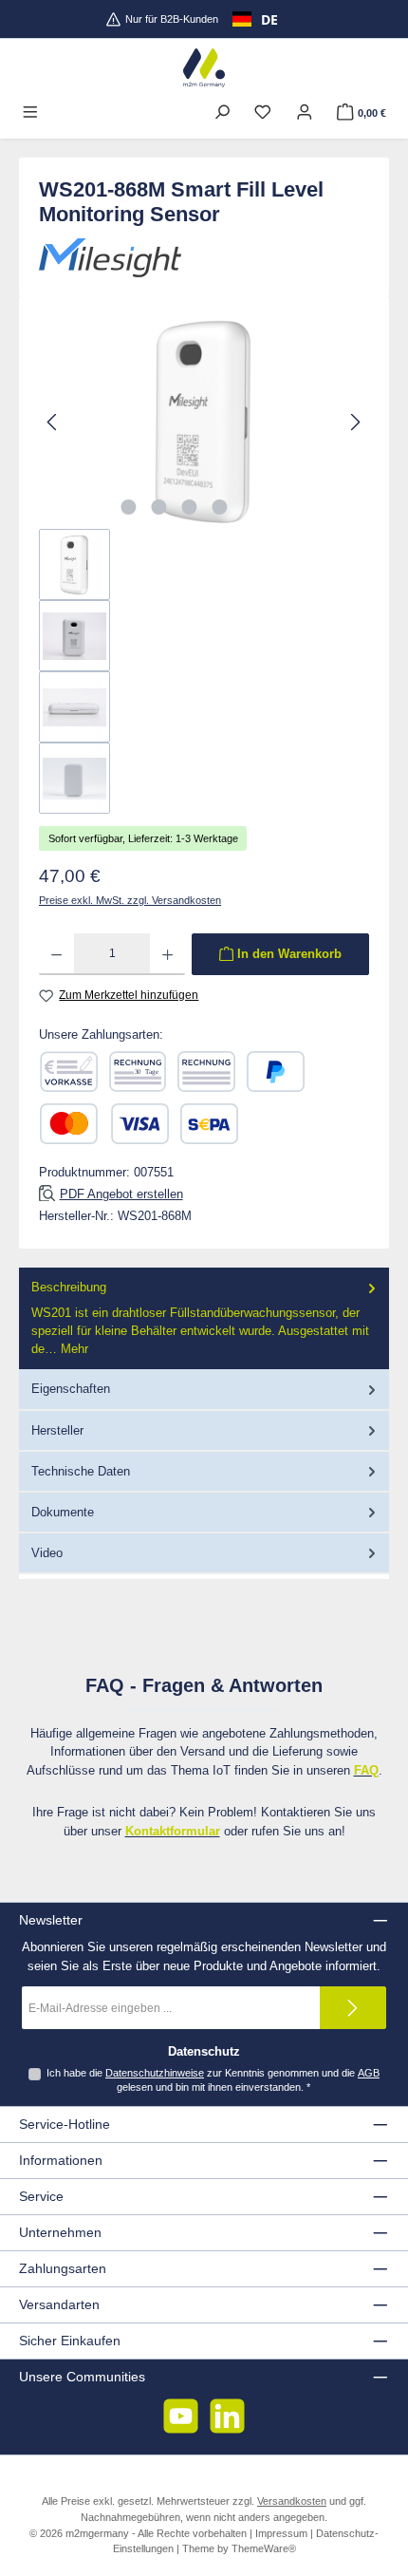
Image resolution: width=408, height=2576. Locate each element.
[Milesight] (204, 258)
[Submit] (353, 2008)
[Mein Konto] (305, 113)
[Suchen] (222, 113)
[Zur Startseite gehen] (204, 68)
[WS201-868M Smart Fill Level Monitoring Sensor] (204, 422)
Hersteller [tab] (57, 1430)
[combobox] (255, 19)
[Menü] (30, 113)
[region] (204, 564)
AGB (369, 2073)
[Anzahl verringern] (56, 954)
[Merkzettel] (263, 113)
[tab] (204, 1318)
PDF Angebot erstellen (121, 1194)
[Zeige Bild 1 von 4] (128, 507)
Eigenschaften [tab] (71, 1389)
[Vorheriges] (53, 422)
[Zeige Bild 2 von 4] (158, 507)
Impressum (281, 2533)
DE (269, 19)
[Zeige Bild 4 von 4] (219, 507)
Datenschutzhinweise (155, 2073)
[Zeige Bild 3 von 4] (189, 507)
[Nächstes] (355, 422)
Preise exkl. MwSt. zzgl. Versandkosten (130, 900)
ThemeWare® (264, 2548)
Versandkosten (292, 2501)
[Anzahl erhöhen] (167, 954)
